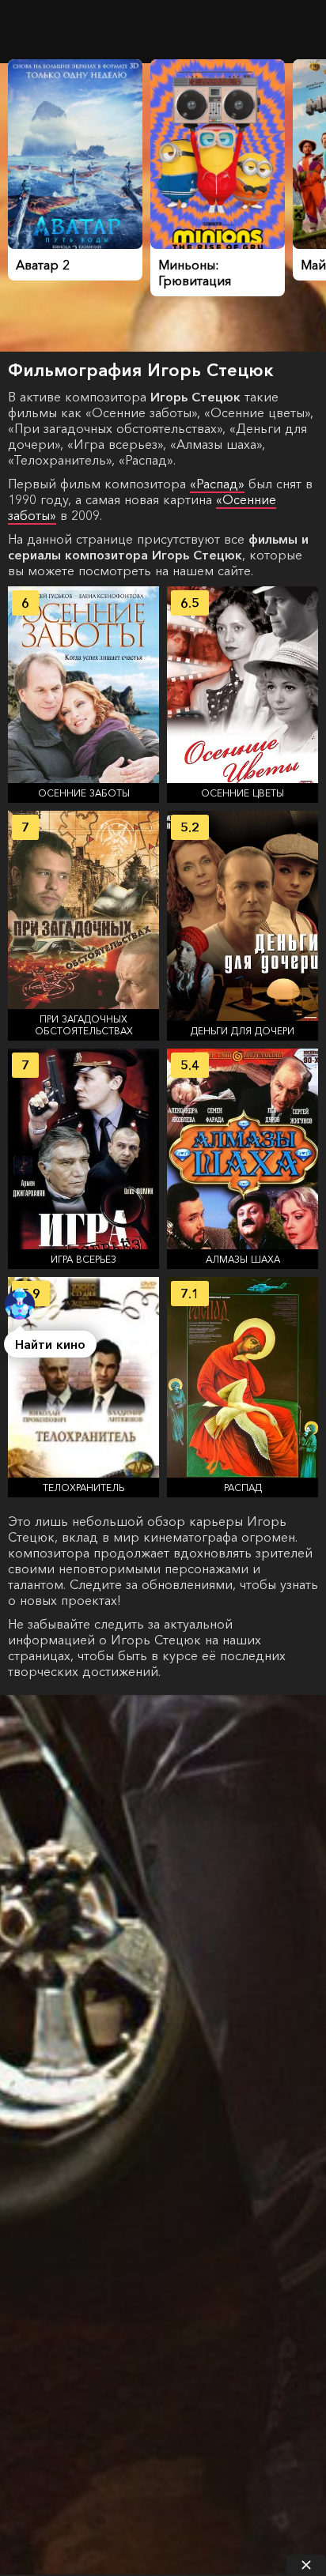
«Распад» (217, 484)
